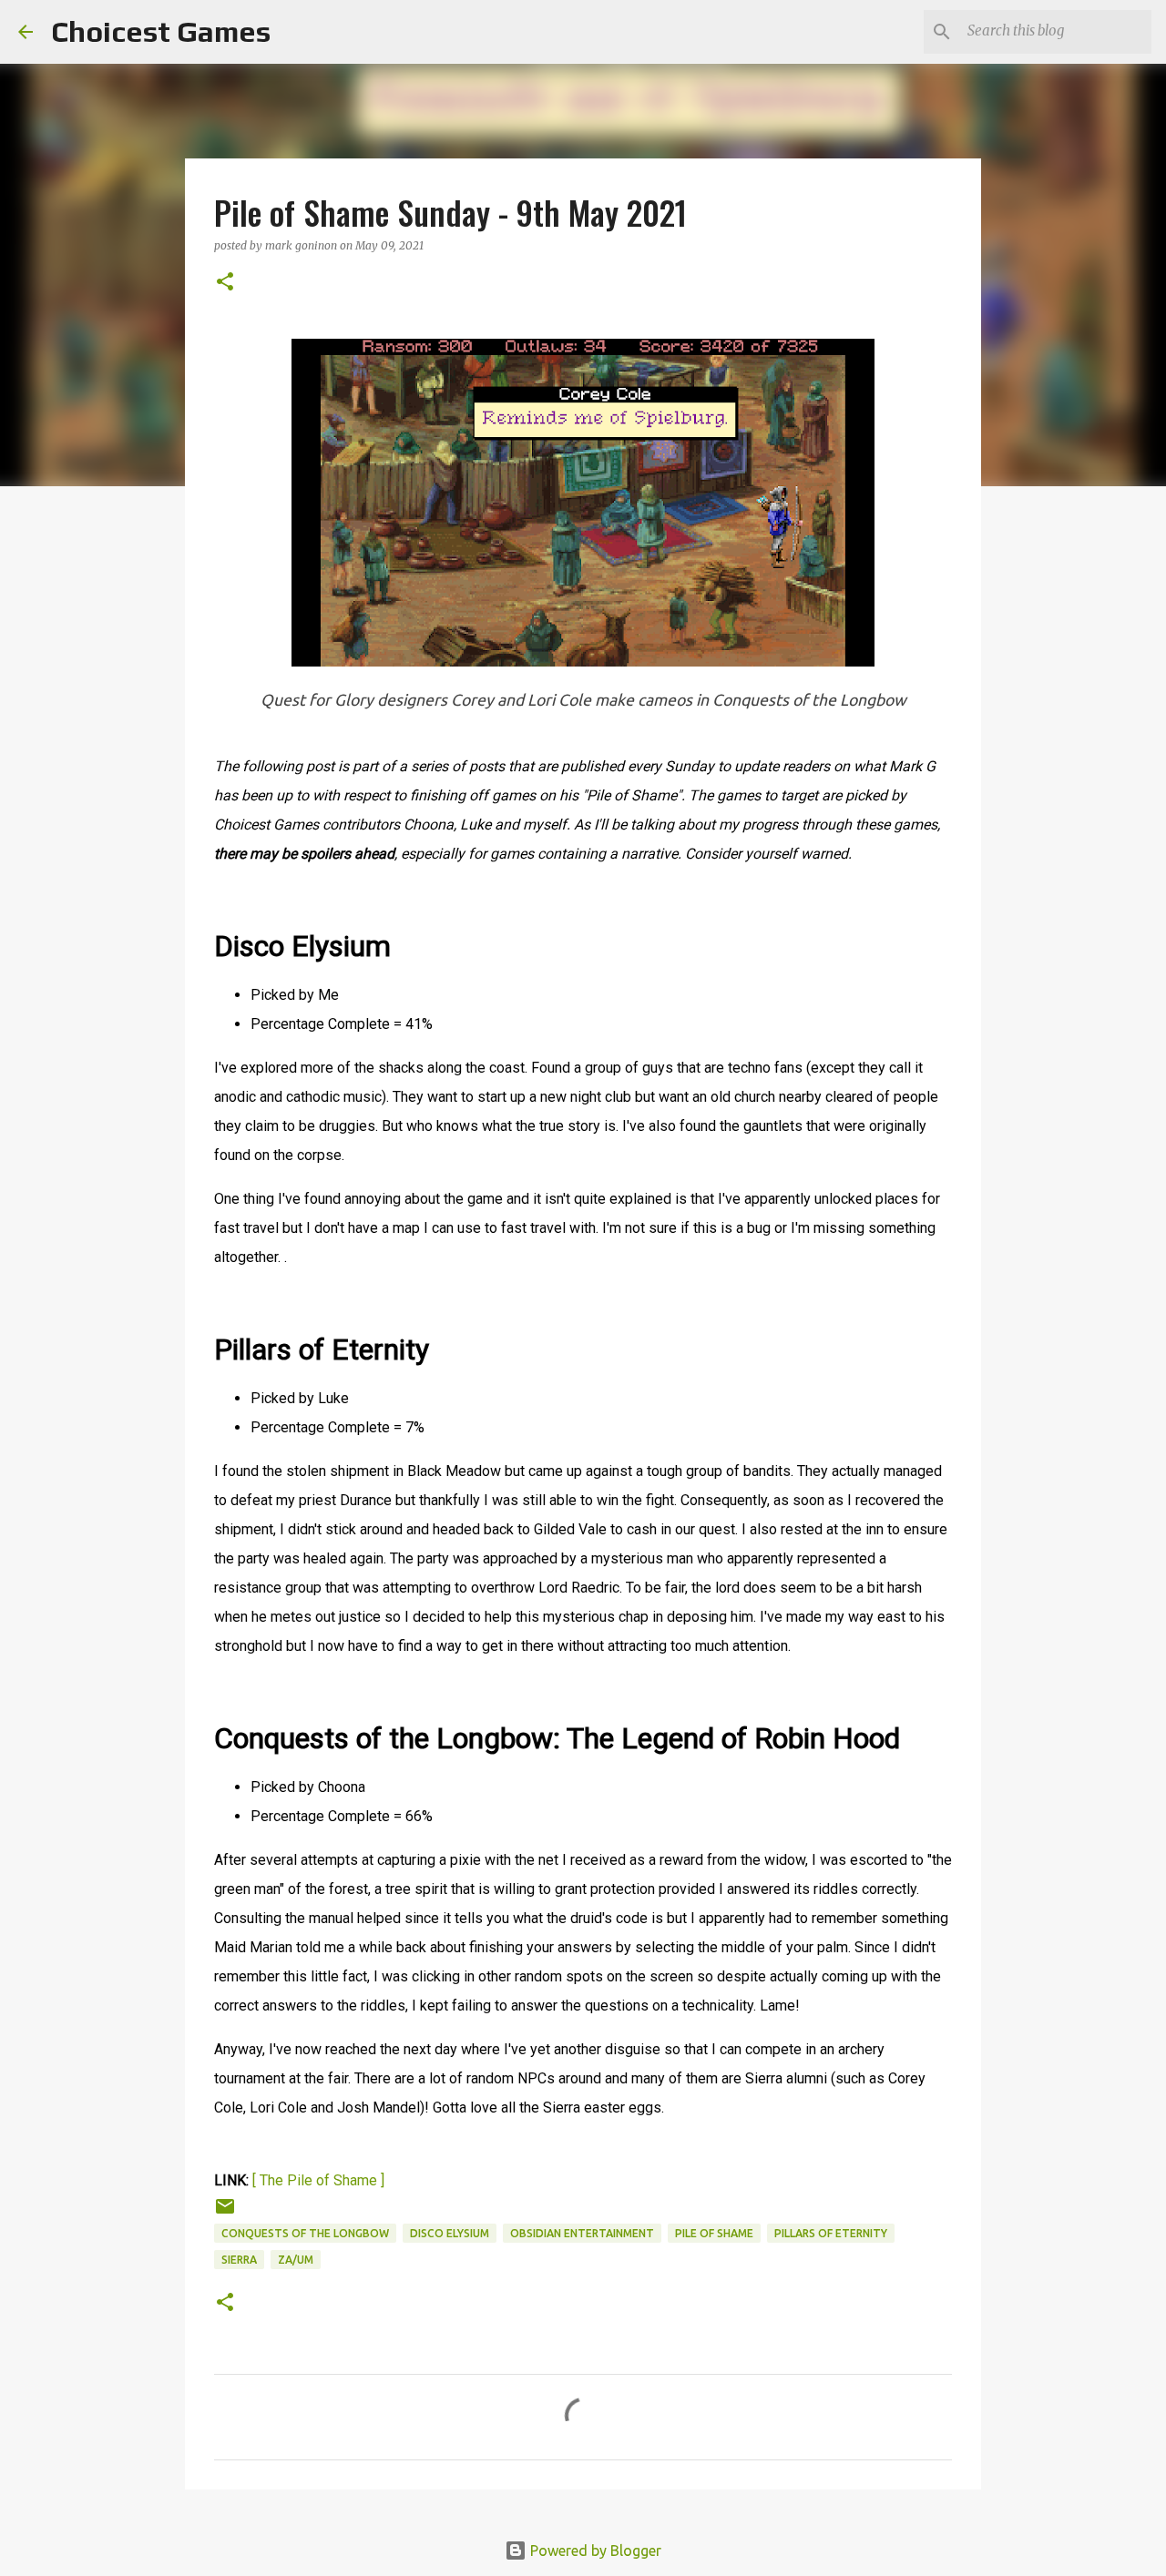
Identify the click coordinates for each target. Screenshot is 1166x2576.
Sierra (239, 2260)
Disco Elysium (450, 2233)
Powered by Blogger (594, 2551)
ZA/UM (296, 2260)
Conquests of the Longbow (305, 2233)
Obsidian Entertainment (582, 2233)
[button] (225, 283)
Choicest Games (161, 31)
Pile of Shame (714, 2233)
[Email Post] (225, 2213)
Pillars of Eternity (831, 2233)
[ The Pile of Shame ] (318, 2180)
